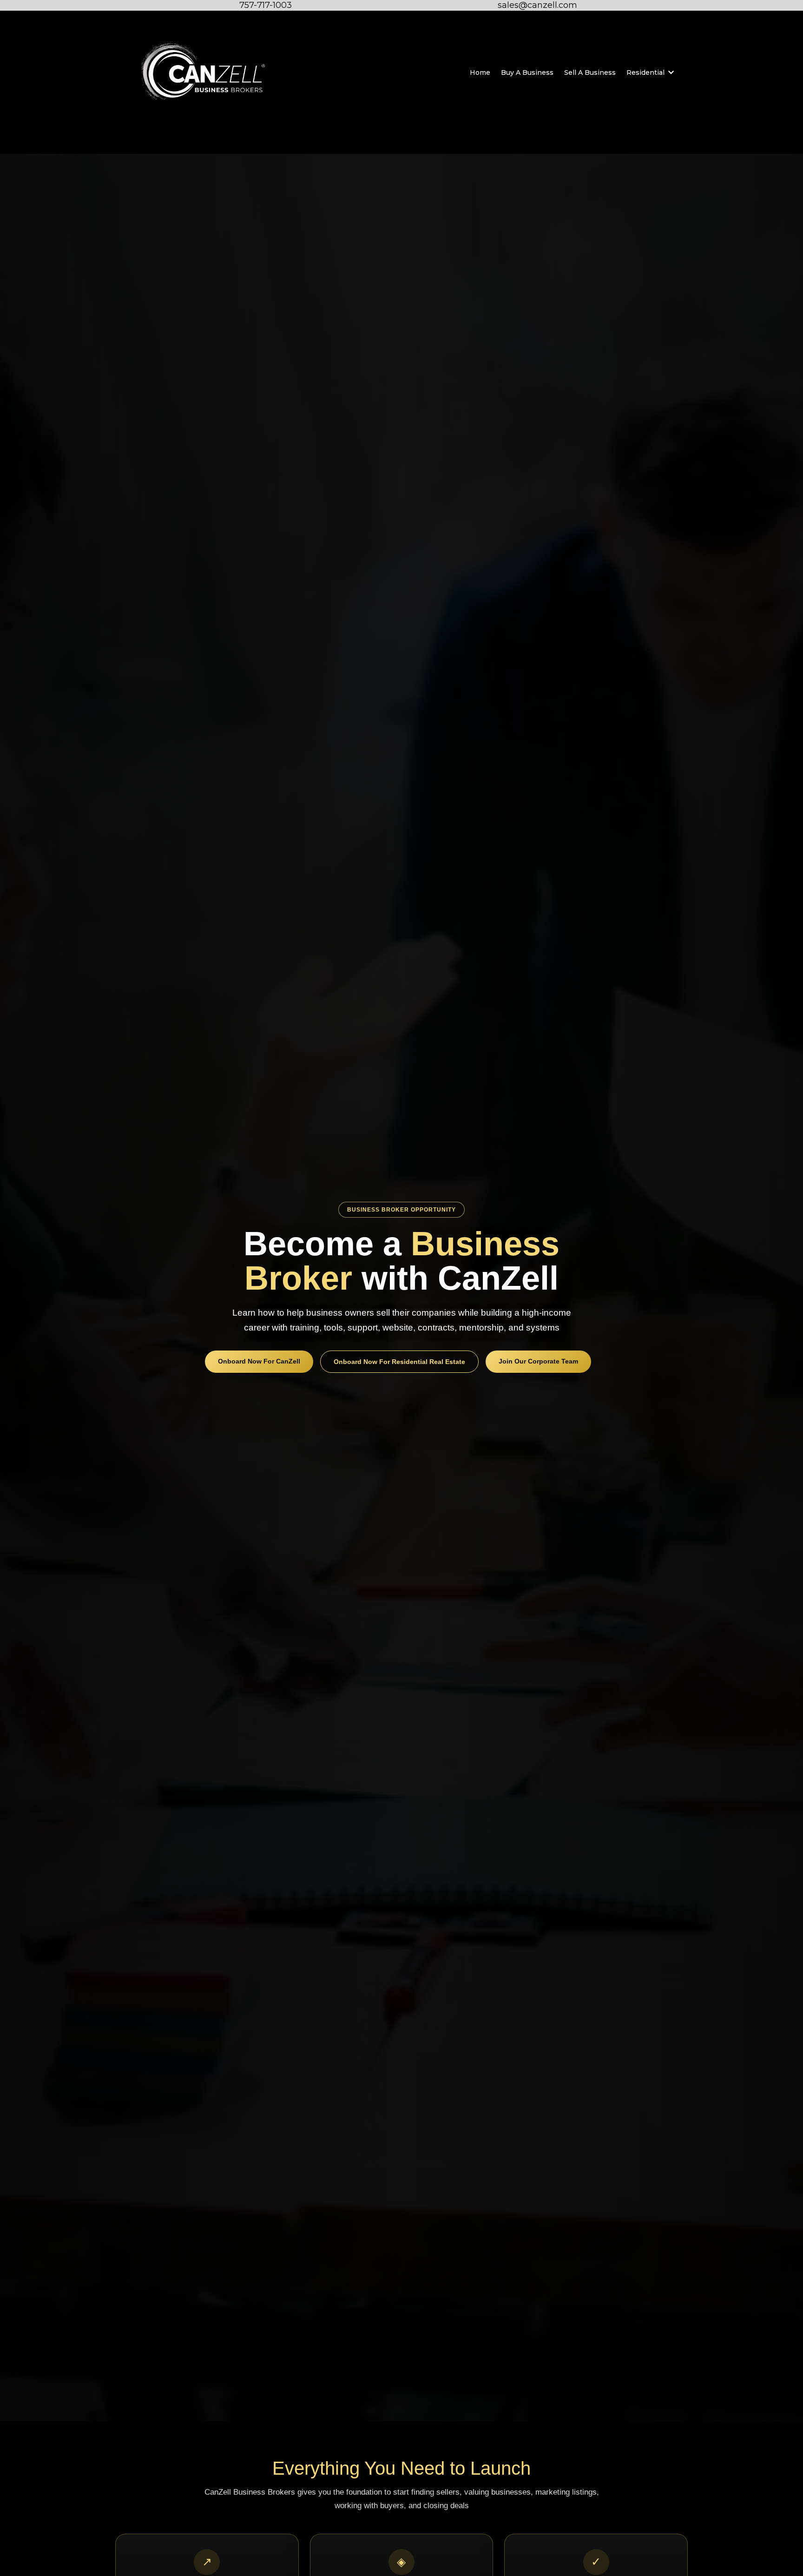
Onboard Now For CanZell (259, 1361)
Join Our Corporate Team (538, 1361)
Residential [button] (646, 72)
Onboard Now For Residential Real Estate (399, 1362)
